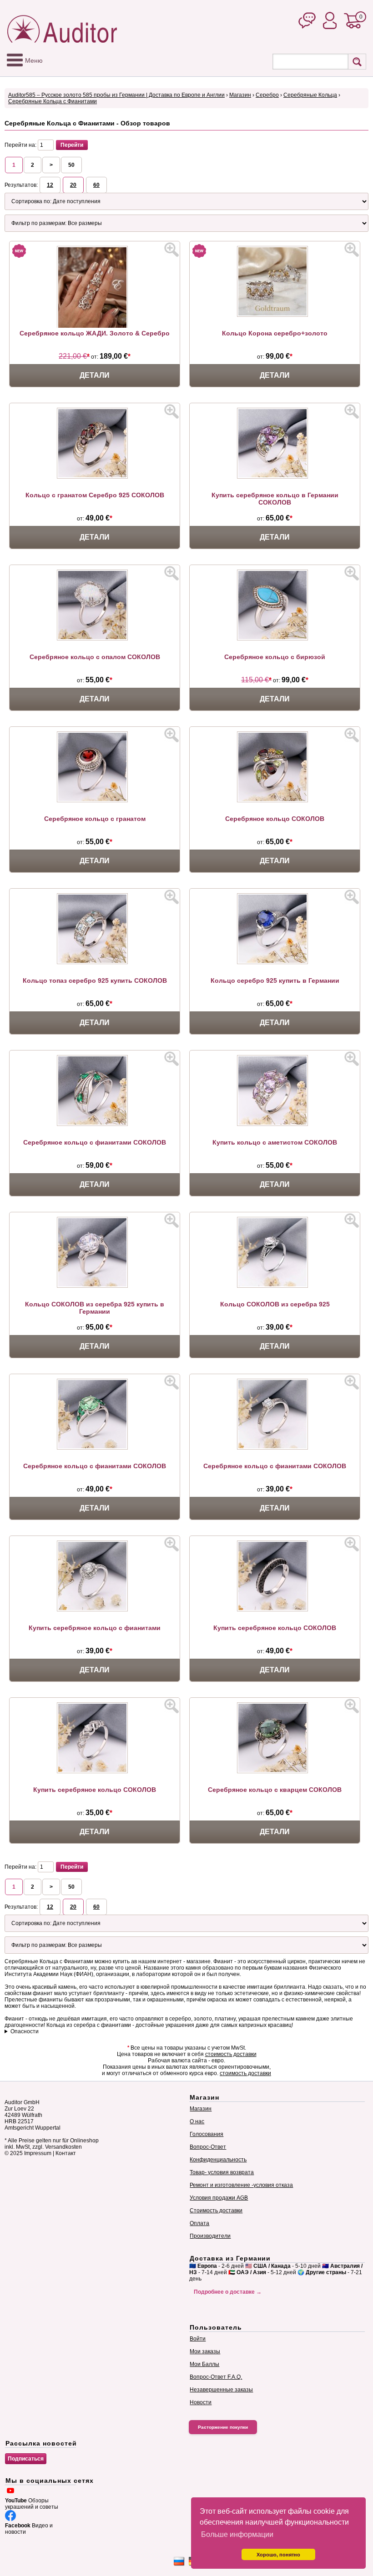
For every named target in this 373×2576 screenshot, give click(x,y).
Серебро (267, 95)
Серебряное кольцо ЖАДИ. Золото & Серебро (95, 333)
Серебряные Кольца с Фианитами (53, 101)
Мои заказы (205, 2351)
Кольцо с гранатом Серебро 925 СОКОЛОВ (95, 495)
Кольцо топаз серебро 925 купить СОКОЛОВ (95, 980)
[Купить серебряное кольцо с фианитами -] (95, 1610)
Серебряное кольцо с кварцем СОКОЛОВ (275, 1790)
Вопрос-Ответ (208, 2147)
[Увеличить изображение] (171, 250)
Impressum (38, 2153)
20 (73, 185)
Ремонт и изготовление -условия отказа (241, 2185)
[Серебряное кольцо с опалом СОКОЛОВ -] (95, 639)
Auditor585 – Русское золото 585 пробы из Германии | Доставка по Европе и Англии (116, 95)
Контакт (66, 2153)
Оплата (199, 2223)
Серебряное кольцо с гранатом (95, 819)
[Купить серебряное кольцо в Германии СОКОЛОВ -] (275, 477)
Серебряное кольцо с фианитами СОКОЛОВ (95, 1142)
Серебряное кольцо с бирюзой (275, 657)
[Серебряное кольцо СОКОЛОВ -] (275, 800)
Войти (198, 2339)
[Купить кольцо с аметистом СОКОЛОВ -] (275, 1124)
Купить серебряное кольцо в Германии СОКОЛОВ (275, 499)
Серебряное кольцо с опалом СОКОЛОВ (95, 657)
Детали (95, 375)
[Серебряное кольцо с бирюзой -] (275, 639)
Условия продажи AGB (219, 2198)
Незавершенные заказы (221, 2390)
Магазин (240, 95)
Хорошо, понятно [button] (278, 2555)
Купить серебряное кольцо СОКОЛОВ (275, 1628)
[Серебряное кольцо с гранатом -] (95, 800)
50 (71, 165)
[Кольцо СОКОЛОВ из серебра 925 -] (275, 1286)
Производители (210, 2236)
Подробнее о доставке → (228, 2292)
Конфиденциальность (218, 2160)
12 (50, 185)
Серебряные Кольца (310, 95)
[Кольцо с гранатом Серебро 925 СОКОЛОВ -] (95, 477)
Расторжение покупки (223, 2427)
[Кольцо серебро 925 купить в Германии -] (275, 962)
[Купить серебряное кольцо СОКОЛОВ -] (275, 1610)
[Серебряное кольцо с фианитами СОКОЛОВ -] (95, 1124)
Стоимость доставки (216, 2211)
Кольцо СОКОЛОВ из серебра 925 (275, 1304)
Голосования (207, 2134)
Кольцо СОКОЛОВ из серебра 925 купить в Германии (95, 1308)
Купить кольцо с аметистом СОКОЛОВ (275, 1142)
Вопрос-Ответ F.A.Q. (216, 2377)
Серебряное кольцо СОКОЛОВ (275, 819)
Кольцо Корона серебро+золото (275, 333)
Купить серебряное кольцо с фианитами (95, 1628)
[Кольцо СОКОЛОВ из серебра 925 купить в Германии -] (95, 1286)
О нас (197, 2121)
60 (96, 185)
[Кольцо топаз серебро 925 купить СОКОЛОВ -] (95, 962)
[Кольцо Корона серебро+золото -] (275, 315)
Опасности (25, 2031)
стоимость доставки (231, 2054)
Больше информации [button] (237, 2534)
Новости (201, 2402)
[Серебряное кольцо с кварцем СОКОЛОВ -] (275, 1771)
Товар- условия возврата (222, 2172)
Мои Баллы (204, 2364)
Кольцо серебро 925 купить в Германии (275, 980)
